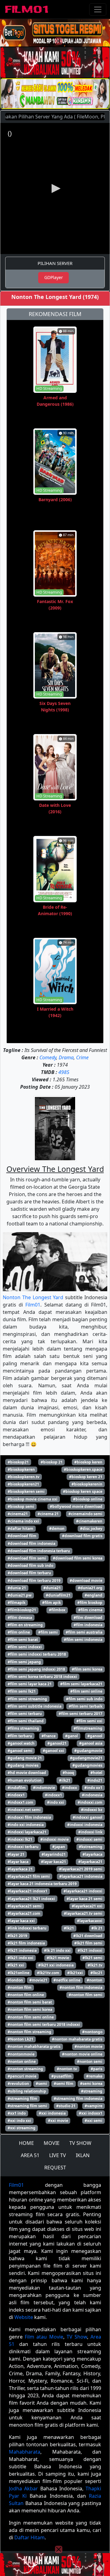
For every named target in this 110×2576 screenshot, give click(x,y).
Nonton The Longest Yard (33, 1297)
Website (24, 2317)
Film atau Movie (44, 2337)
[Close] (59, 41)
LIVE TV (58, 2155)
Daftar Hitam (29, 2537)
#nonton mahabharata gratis (34, 2047)
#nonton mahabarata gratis (77, 2039)
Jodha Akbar (23, 2488)
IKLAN (83, 2155)
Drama (66, 1057)
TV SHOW (80, 2143)
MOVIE (52, 2143)
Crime (82, 1057)
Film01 (33, 1305)
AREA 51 (30, 2155)
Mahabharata (25, 2452)
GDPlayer (54, 277)
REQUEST (55, 2168)
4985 (64, 1072)
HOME (26, 2143)
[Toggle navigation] (98, 9)
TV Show (77, 2337)
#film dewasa (20, 1618)
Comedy (48, 1057)
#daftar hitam (20, 1528)
